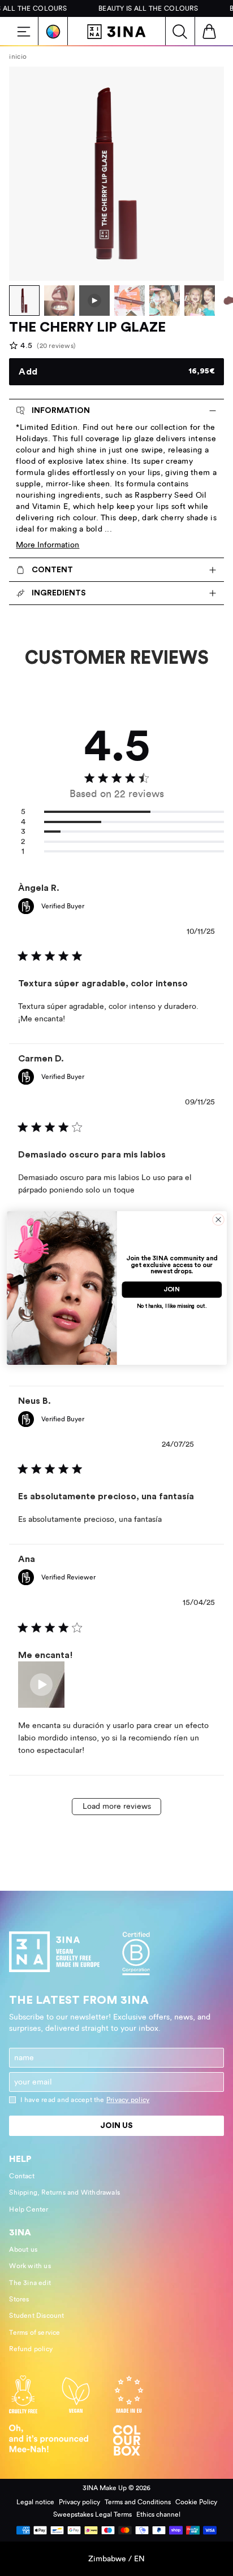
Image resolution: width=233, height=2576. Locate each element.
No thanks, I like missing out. (172, 1306)
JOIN (171, 1290)
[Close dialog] (218, 1220)
